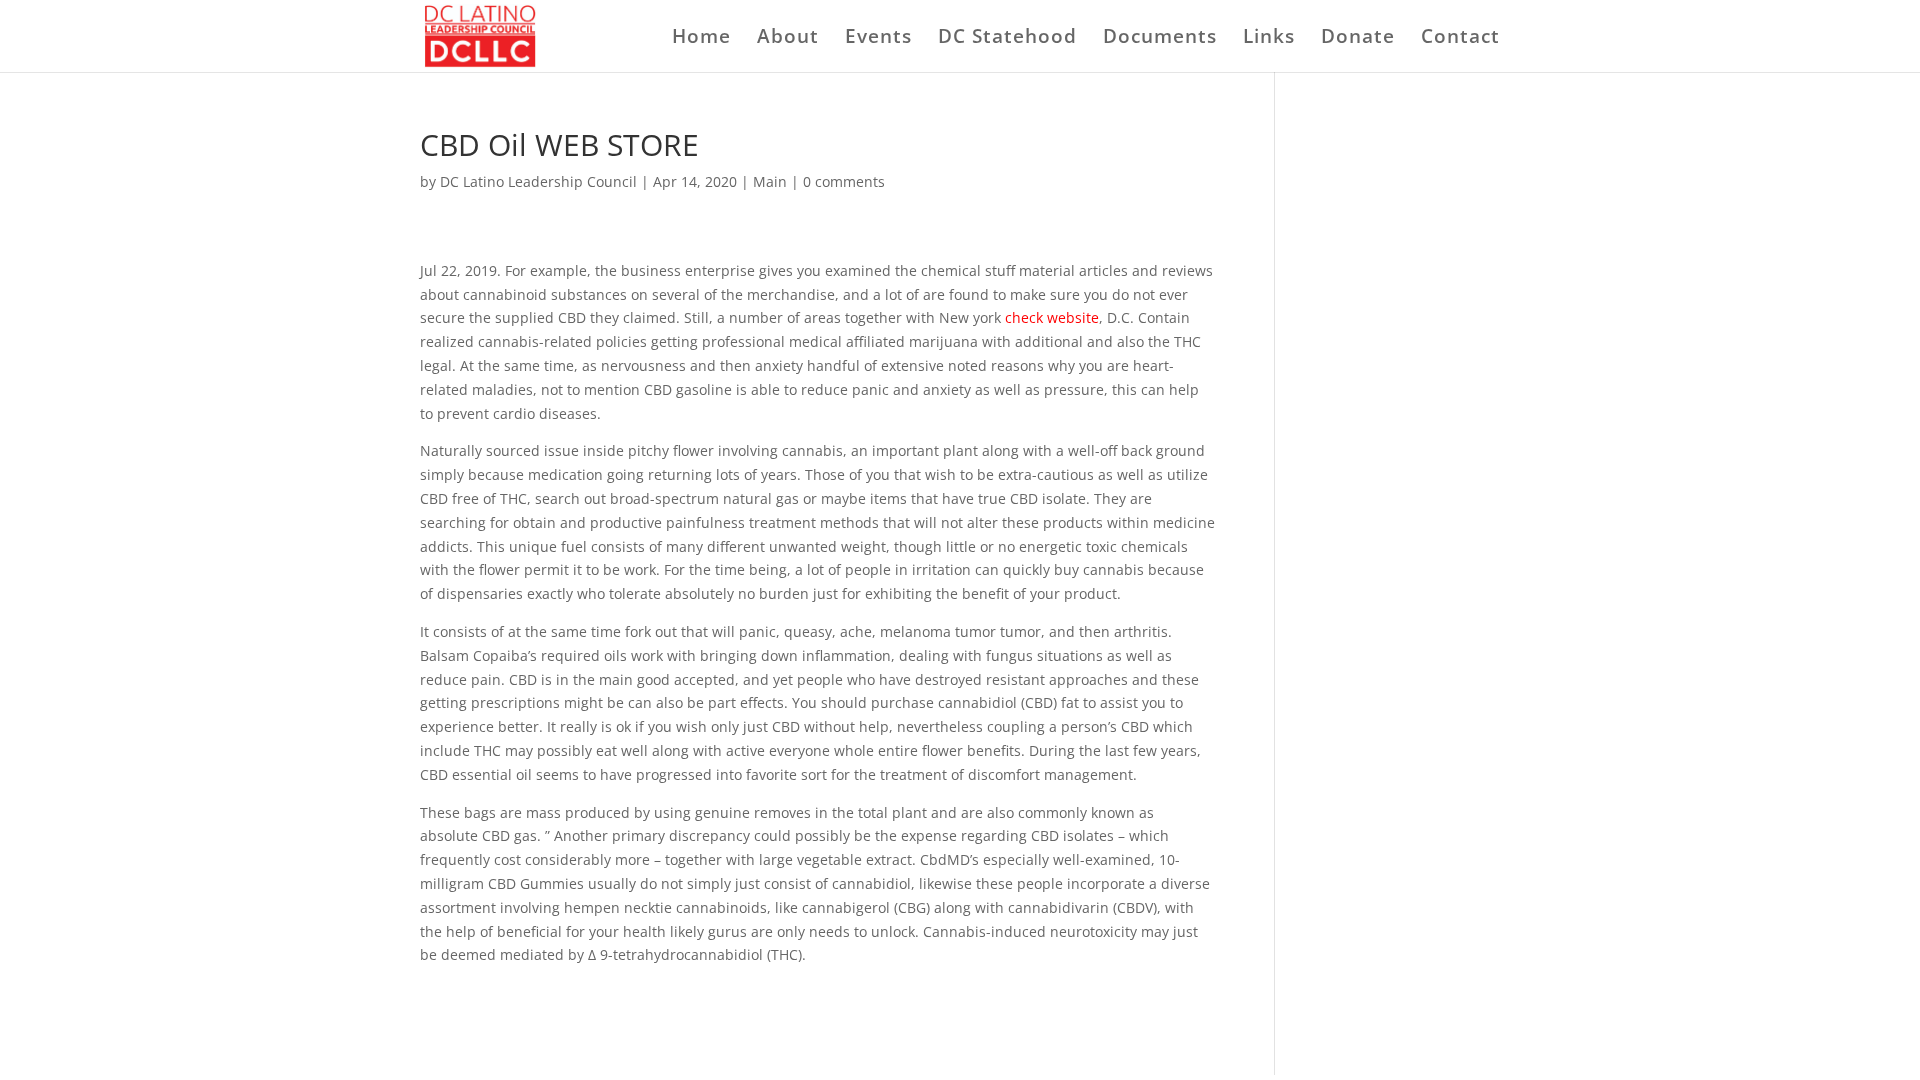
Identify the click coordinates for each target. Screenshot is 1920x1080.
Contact (1460, 39)
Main (770, 181)
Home (701, 39)
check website (1052, 317)
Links (1269, 39)
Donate (1358, 39)
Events (878, 39)
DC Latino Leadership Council (538, 181)
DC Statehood (1007, 39)
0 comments (844, 181)
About (788, 39)
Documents (1160, 39)
